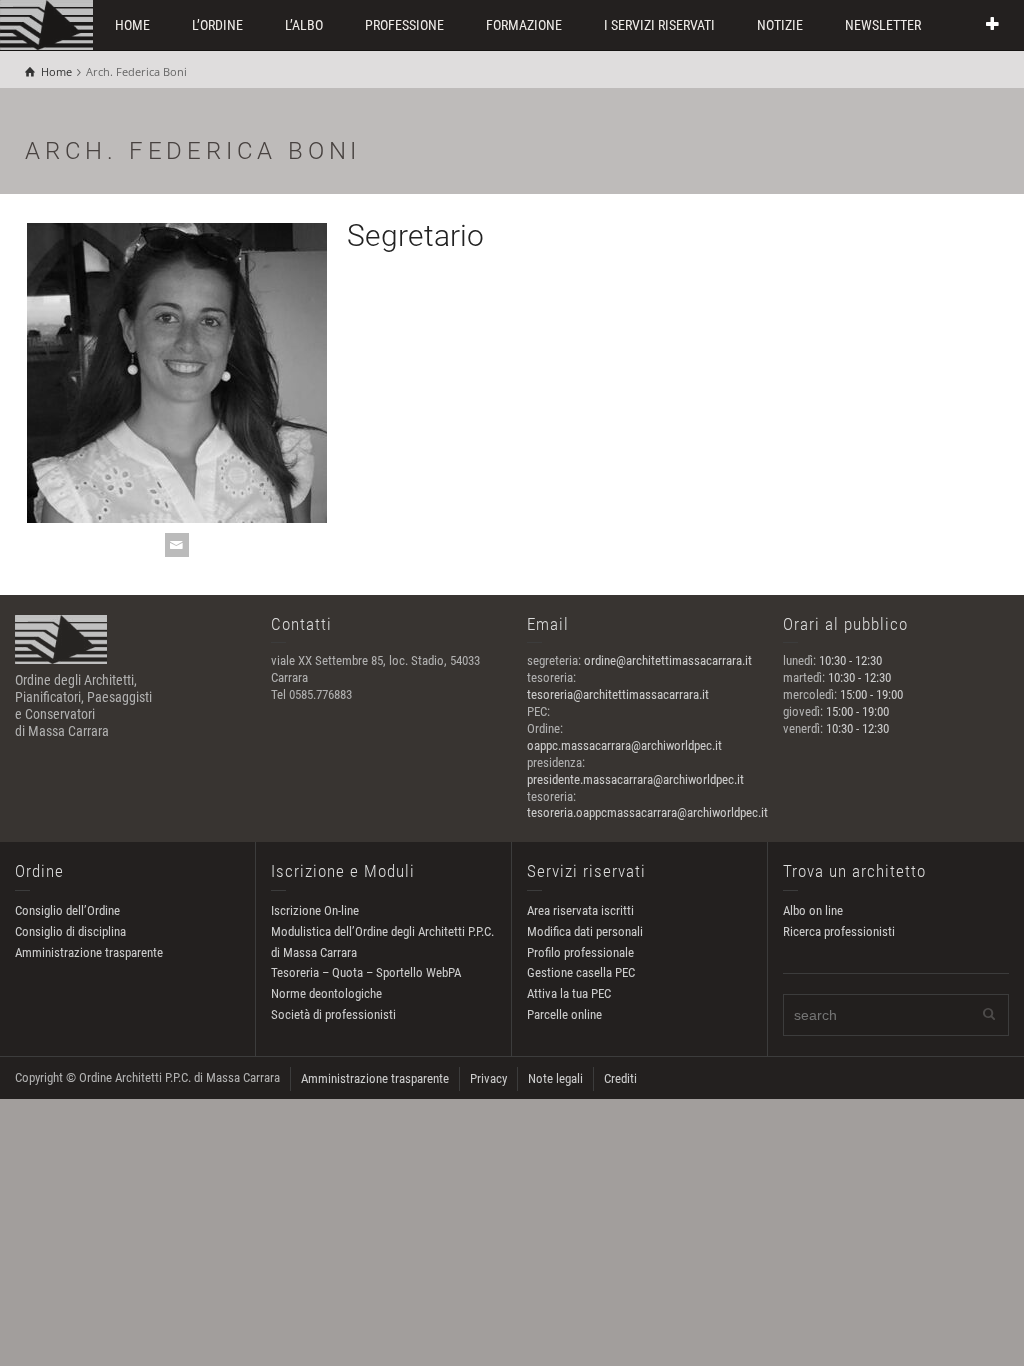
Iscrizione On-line (315, 910)
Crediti (620, 1078)
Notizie (780, 25)
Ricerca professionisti (839, 931)
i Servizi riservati (659, 25)
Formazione (524, 25)
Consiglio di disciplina (70, 931)
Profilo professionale (580, 952)
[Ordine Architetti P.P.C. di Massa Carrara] (46, 23)
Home (132, 25)
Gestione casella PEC (581, 972)
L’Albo (304, 25)
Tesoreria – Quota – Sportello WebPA (366, 972)
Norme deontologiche (326, 993)
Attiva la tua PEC (569, 993)
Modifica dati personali (585, 931)
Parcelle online (564, 1014)
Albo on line (813, 910)
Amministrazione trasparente (89, 952)
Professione (404, 25)
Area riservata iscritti (580, 910)
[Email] (177, 545)
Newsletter (883, 25)
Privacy (488, 1078)
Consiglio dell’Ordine (67, 910)
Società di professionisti (333, 1014)
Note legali (555, 1078)
